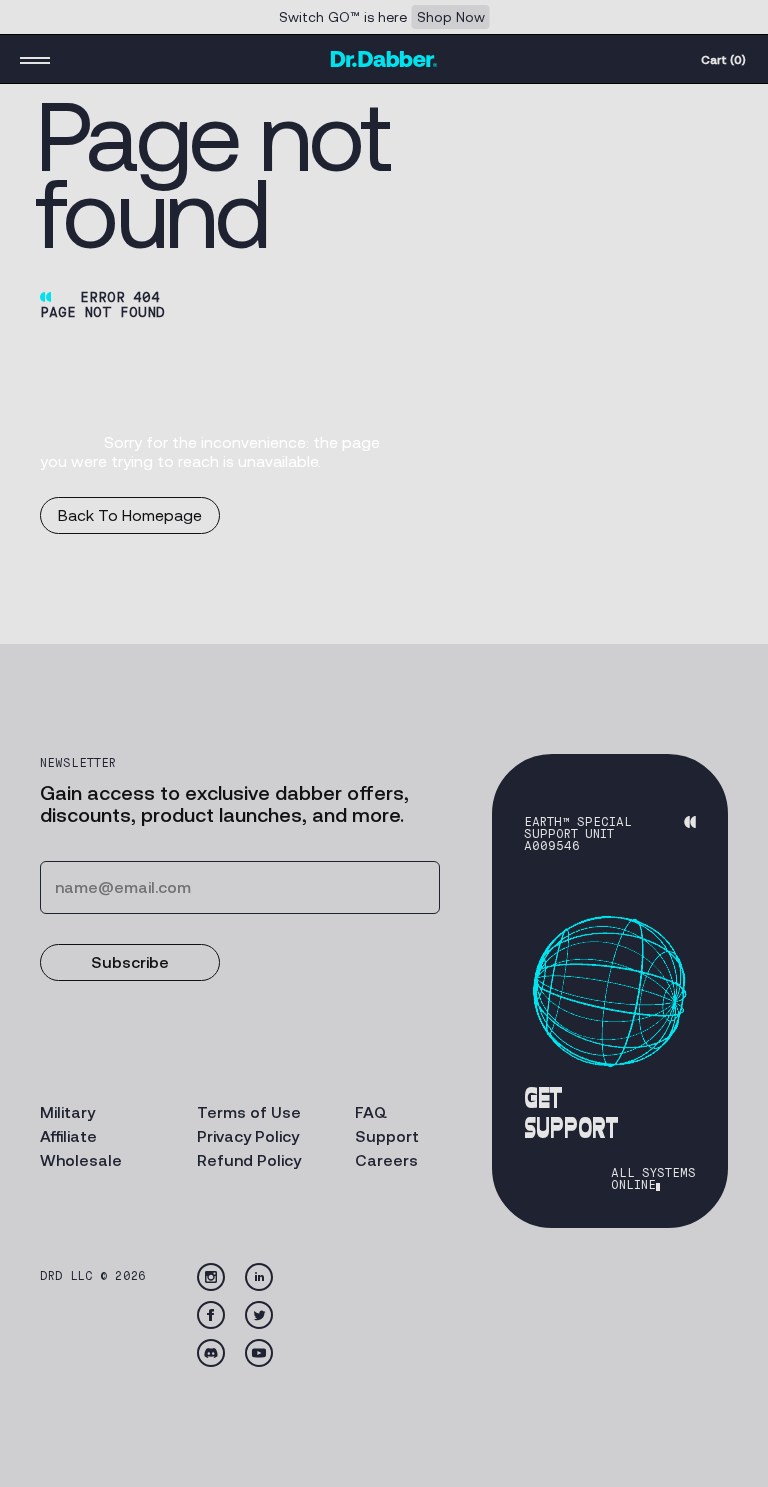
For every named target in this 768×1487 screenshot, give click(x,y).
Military (67, 1112)
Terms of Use (249, 1112)
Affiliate (68, 1136)
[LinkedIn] (259, 1277)
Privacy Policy (248, 1136)
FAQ (371, 1112)
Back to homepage (130, 515)
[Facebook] (211, 1315)
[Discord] (211, 1353)
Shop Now (451, 17)
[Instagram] (211, 1277)
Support (387, 1136)
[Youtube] (259, 1353)
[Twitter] (259, 1315)
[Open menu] (35, 59)
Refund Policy (249, 1160)
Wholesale (81, 1160)
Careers (386, 1160)
